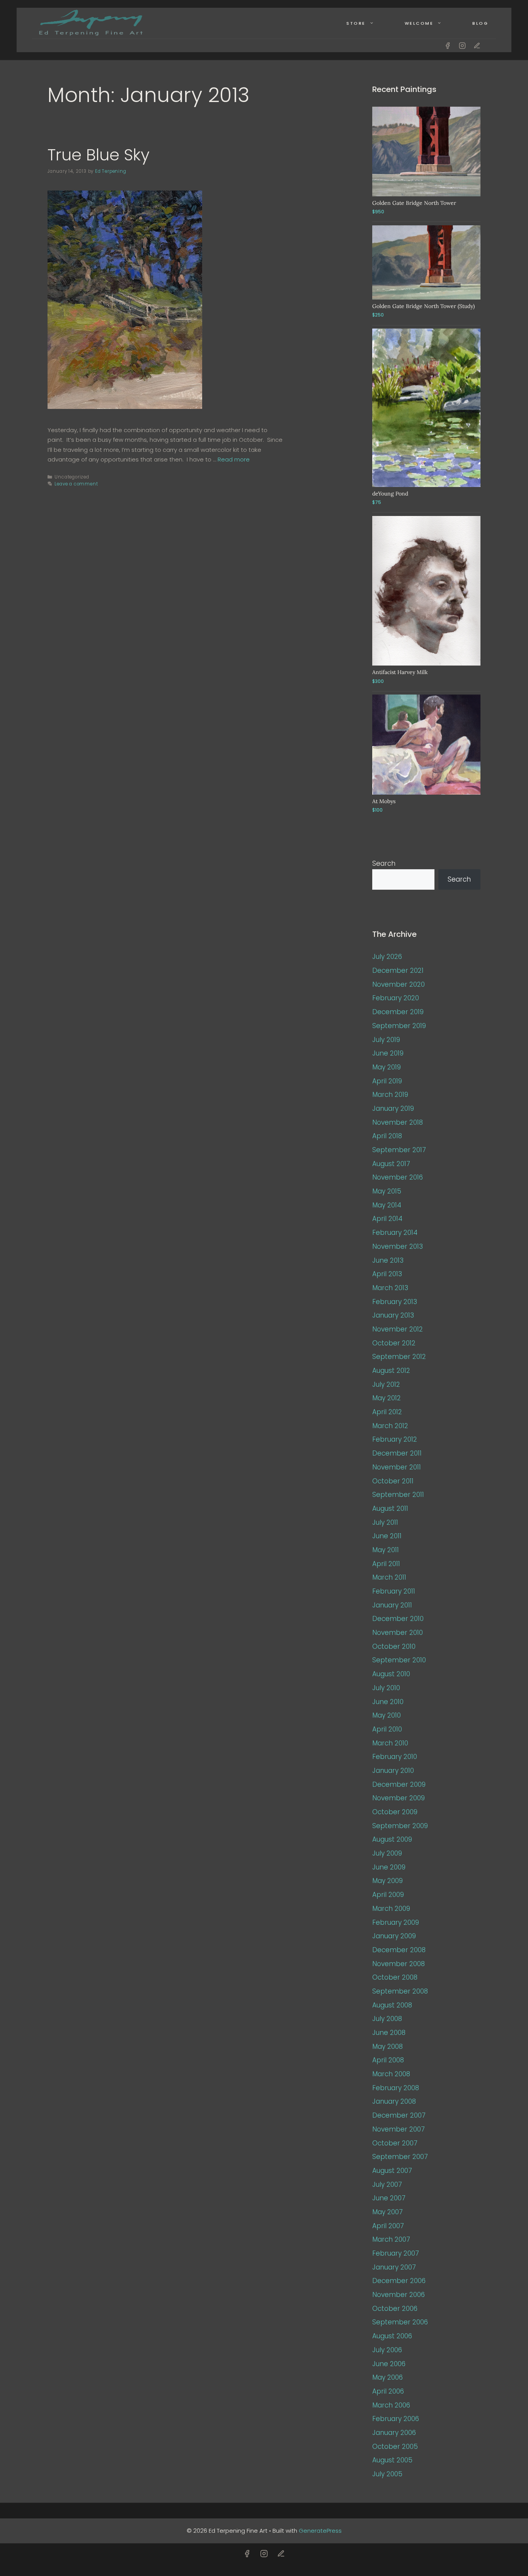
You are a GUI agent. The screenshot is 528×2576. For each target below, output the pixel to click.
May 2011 (386, 1550)
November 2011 (397, 1467)
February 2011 (394, 1591)
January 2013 (393, 1315)
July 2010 (386, 1688)
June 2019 (388, 1053)
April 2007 (388, 2226)
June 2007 (389, 2198)
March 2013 (390, 1288)
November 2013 (398, 1246)
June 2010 (388, 1702)
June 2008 (389, 2033)
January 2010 (393, 1771)
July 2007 (387, 2184)
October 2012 (394, 1343)
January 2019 (393, 1108)
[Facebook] (448, 46)
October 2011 (393, 1481)
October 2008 (395, 1977)
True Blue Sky (99, 155)
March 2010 (390, 1743)
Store (356, 23)
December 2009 (399, 1784)
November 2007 (399, 2129)
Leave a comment (76, 484)
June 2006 (389, 2364)
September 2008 (400, 1991)
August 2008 (392, 2005)
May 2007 (387, 2212)
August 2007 (392, 2171)
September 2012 (399, 1357)
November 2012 (398, 1329)
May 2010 (387, 1715)
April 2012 (387, 1412)
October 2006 (395, 2309)
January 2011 (392, 1605)
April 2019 (387, 1081)
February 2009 (396, 1922)
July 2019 (386, 1040)
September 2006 (400, 2322)
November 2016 (398, 1177)
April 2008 (388, 2060)
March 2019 (390, 1095)
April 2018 (387, 1136)
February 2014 (395, 1233)
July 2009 (387, 1853)
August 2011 (390, 1508)
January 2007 (394, 2267)
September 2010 (399, 1660)
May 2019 (387, 1067)
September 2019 (399, 1026)
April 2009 (388, 1895)
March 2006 (391, 2405)
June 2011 (387, 1536)
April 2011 (386, 1564)
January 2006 (394, 2433)
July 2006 (387, 2350)
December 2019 (398, 1012)
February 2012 (395, 1439)
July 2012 (386, 1384)
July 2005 (387, 2474)
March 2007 (391, 2239)
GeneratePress (320, 2531)
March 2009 (391, 1909)
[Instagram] (462, 46)
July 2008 (387, 2019)
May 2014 (387, 1205)
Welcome (419, 23)
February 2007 (396, 2253)
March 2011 (389, 1577)
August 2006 (392, 2336)
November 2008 (399, 1964)
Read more (234, 459)
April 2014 (387, 1219)
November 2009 (399, 1798)
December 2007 (399, 2115)
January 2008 (394, 2101)
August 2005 (392, 2460)
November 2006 (399, 2295)
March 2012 (390, 1426)
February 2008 (396, 2088)
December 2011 (397, 1453)
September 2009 (400, 1826)
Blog (480, 23)
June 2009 (389, 1867)
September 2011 (398, 1495)
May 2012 (387, 1398)
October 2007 (395, 2143)
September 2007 (400, 2157)
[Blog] (477, 46)
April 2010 (387, 1729)
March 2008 (391, 2074)
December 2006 (399, 2281)
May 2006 (387, 2377)
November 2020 (399, 984)
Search (384, 863)
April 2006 (388, 2391)
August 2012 (391, 1371)
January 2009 (394, 1936)
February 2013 (395, 1302)
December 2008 (399, 1950)
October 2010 (394, 1646)
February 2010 (395, 1757)
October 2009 (395, 1812)
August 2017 (391, 1164)
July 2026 (387, 957)
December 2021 (398, 970)
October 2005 (395, 2447)
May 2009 (387, 1881)
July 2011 (385, 1522)
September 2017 (399, 1150)
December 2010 (398, 1619)
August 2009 (392, 1839)
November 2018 (398, 1122)
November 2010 (398, 1633)
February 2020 (396, 998)
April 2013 (387, 1274)
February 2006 (396, 2419)
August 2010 (391, 1674)
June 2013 (388, 1260)
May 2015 (387, 1191)
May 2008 (387, 2046)
